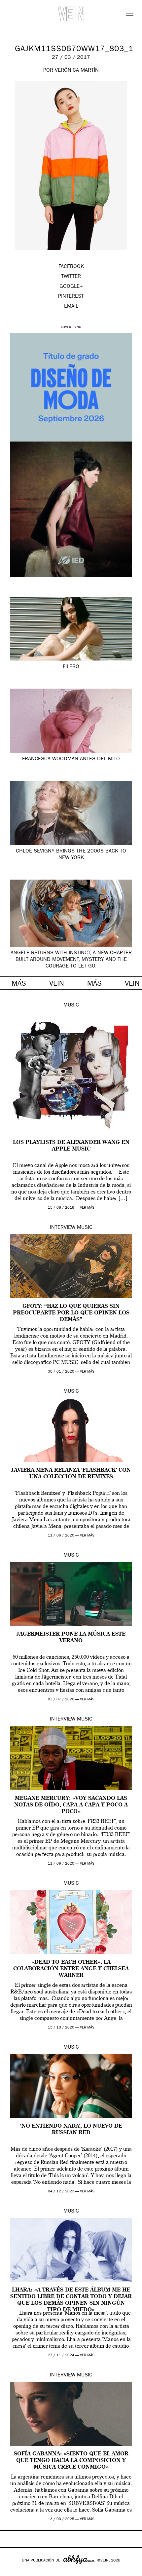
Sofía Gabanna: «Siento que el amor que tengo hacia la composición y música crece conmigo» (71, 2461)
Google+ (12, 2572)
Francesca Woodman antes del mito (71, 759)
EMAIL (71, 307)
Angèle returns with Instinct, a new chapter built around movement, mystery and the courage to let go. (71, 960)
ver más (87, 1208)
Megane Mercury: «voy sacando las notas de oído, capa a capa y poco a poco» (71, 1805)
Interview (63, 1228)
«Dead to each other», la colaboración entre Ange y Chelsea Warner (71, 1969)
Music (71, 1005)
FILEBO (71, 667)
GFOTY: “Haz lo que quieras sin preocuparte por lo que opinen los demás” (71, 1313)
